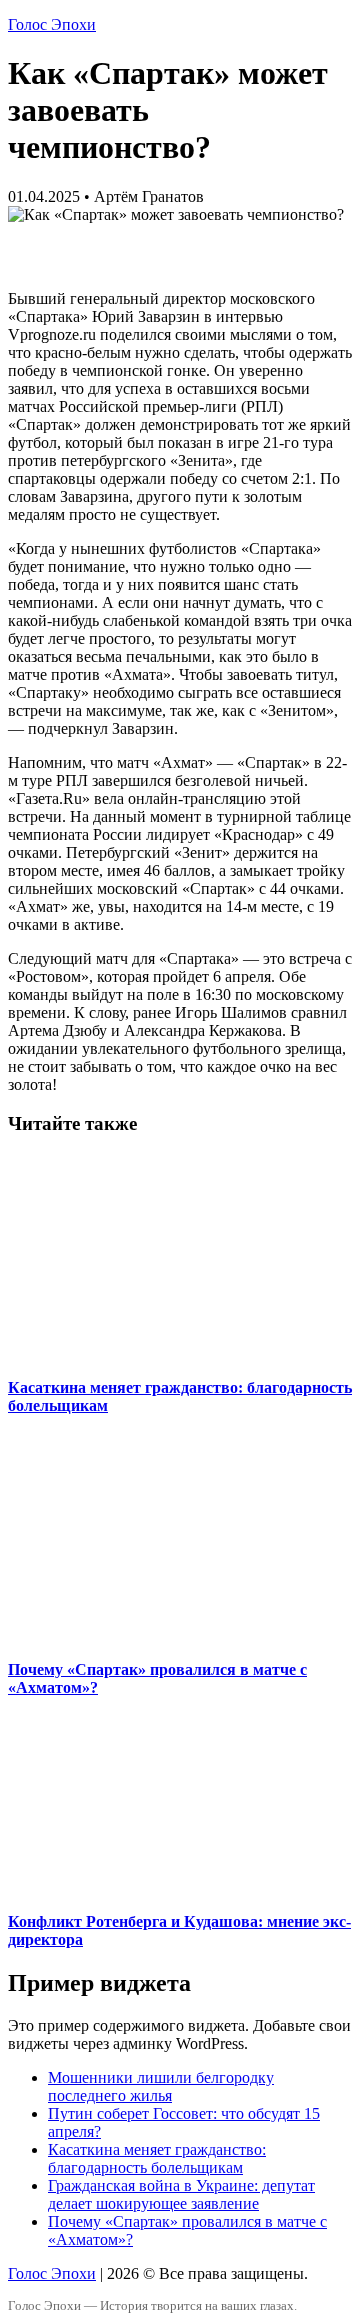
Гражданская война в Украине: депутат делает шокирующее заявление (181, 2194)
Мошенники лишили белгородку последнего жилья (161, 2086)
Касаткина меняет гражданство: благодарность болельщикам (157, 2158)
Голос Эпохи (52, 24)
